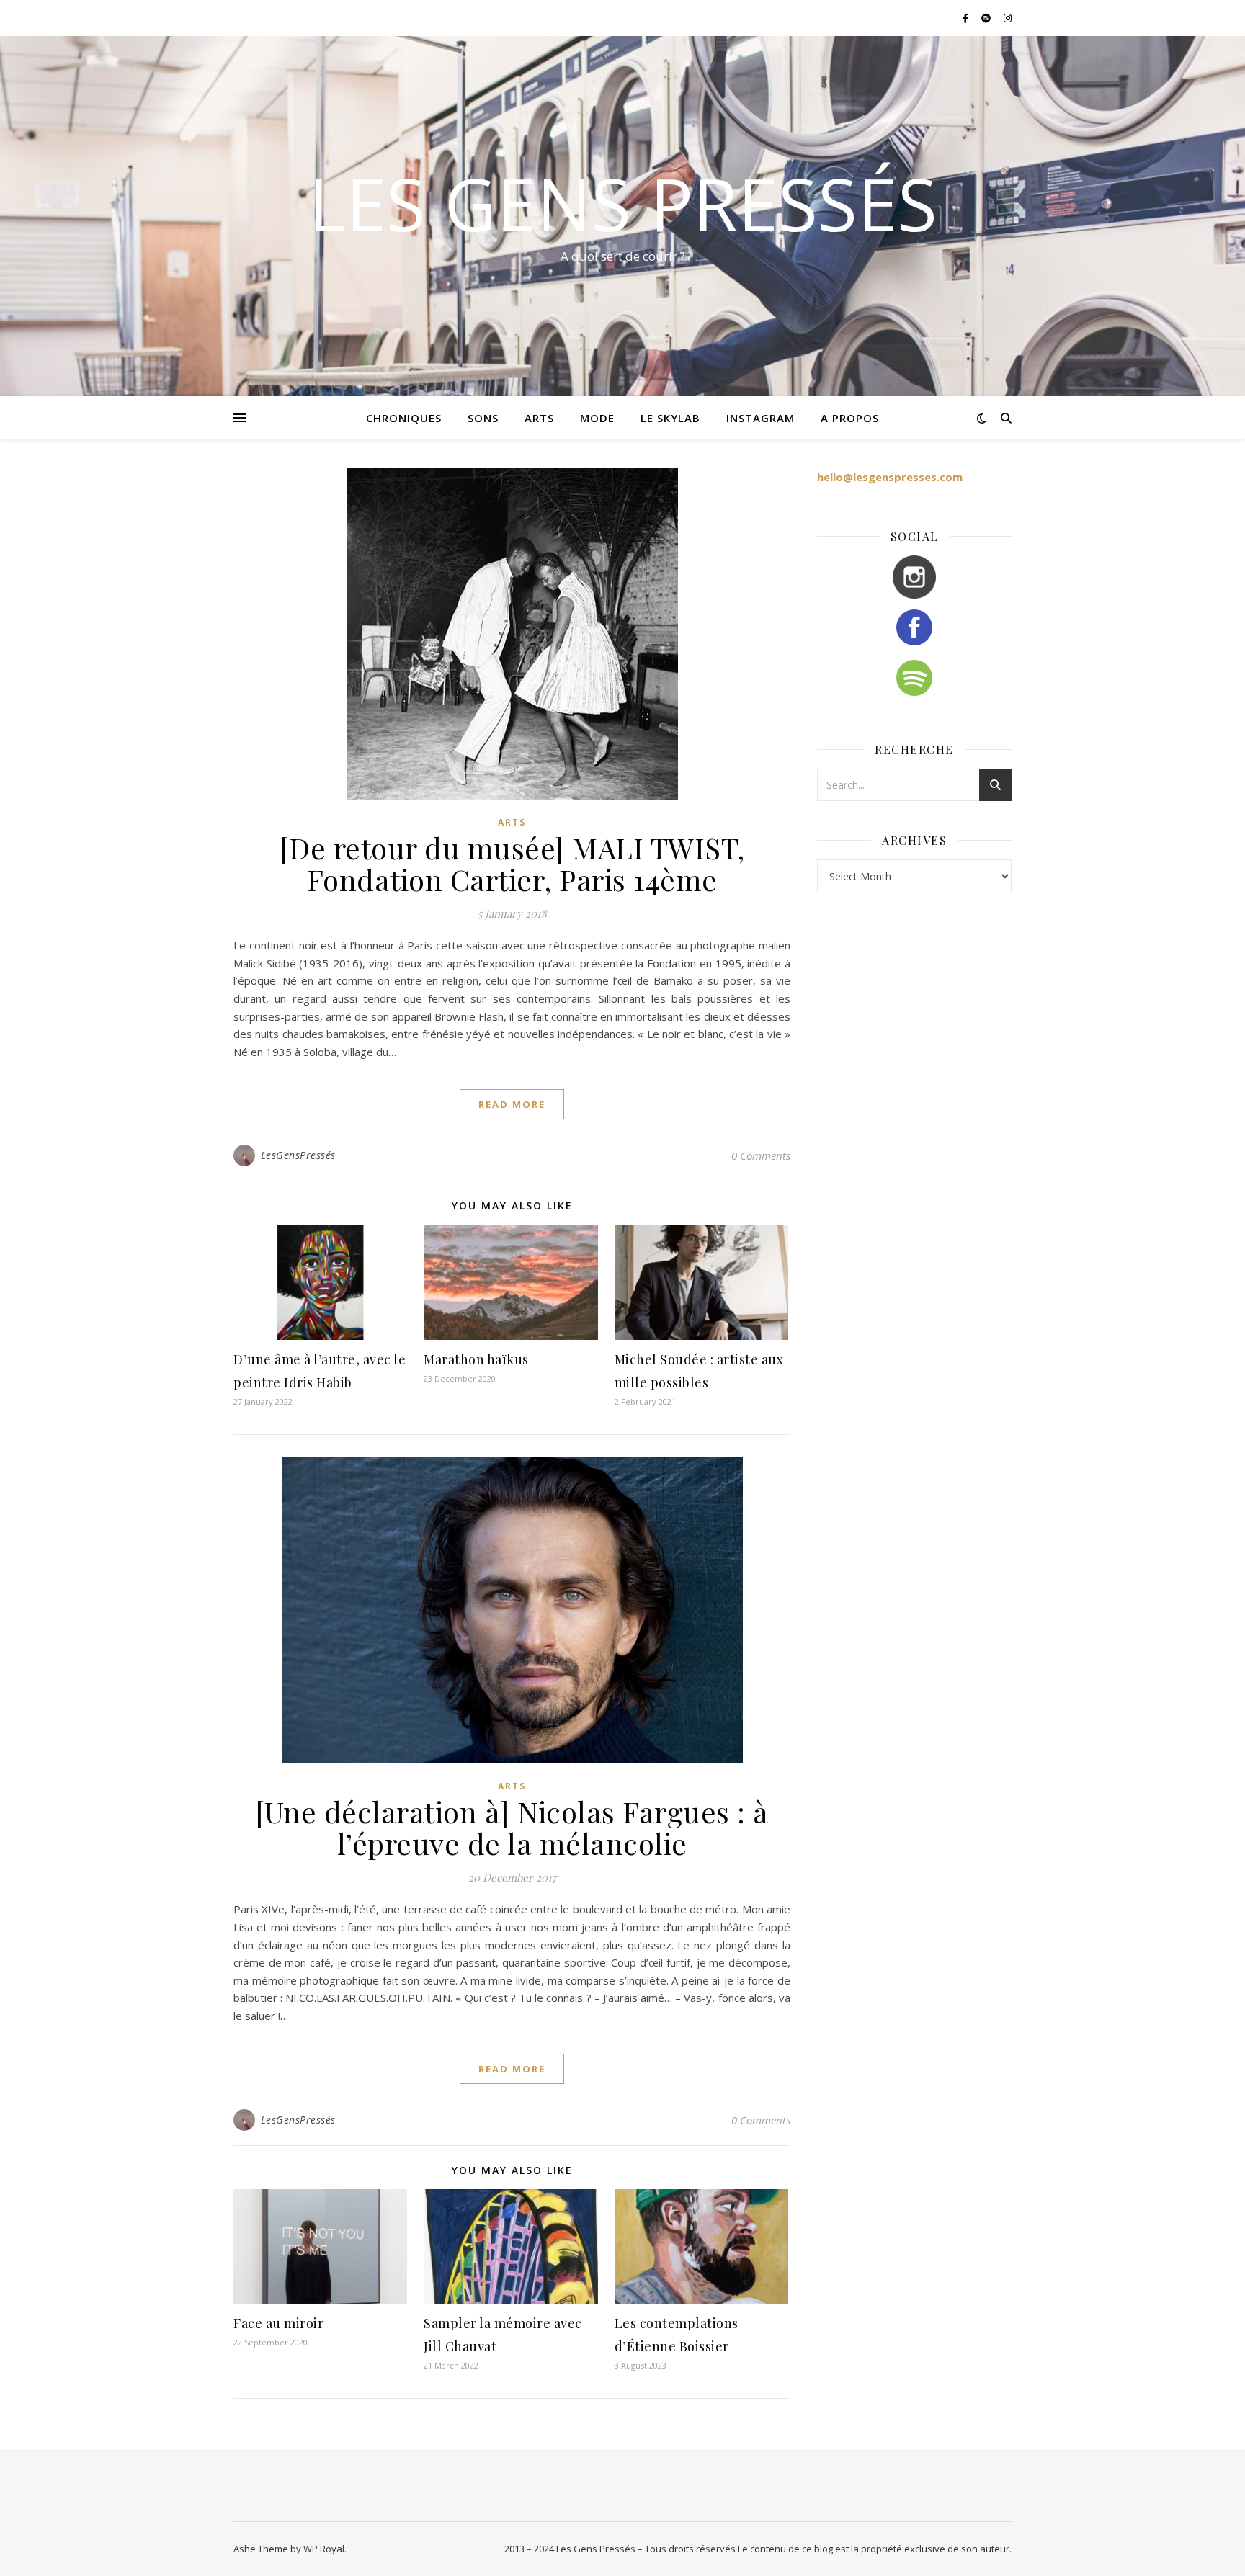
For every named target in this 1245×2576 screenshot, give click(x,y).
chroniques (404, 418)
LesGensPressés (298, 1155)
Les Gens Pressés (623, 203)
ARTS (539, 418)
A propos (850, 418)
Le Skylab (670, 418)
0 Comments (761, 1155)
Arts (512, 822)
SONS (483, 418)
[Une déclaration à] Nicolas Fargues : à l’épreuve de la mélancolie (512, 1827)
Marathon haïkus (476, 1359)
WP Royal (324, 2549)
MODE (597, 418)
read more (512, 1104)
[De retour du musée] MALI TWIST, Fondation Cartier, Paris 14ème (512, 863)
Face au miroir (278, 2323)
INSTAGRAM (760, 418)
